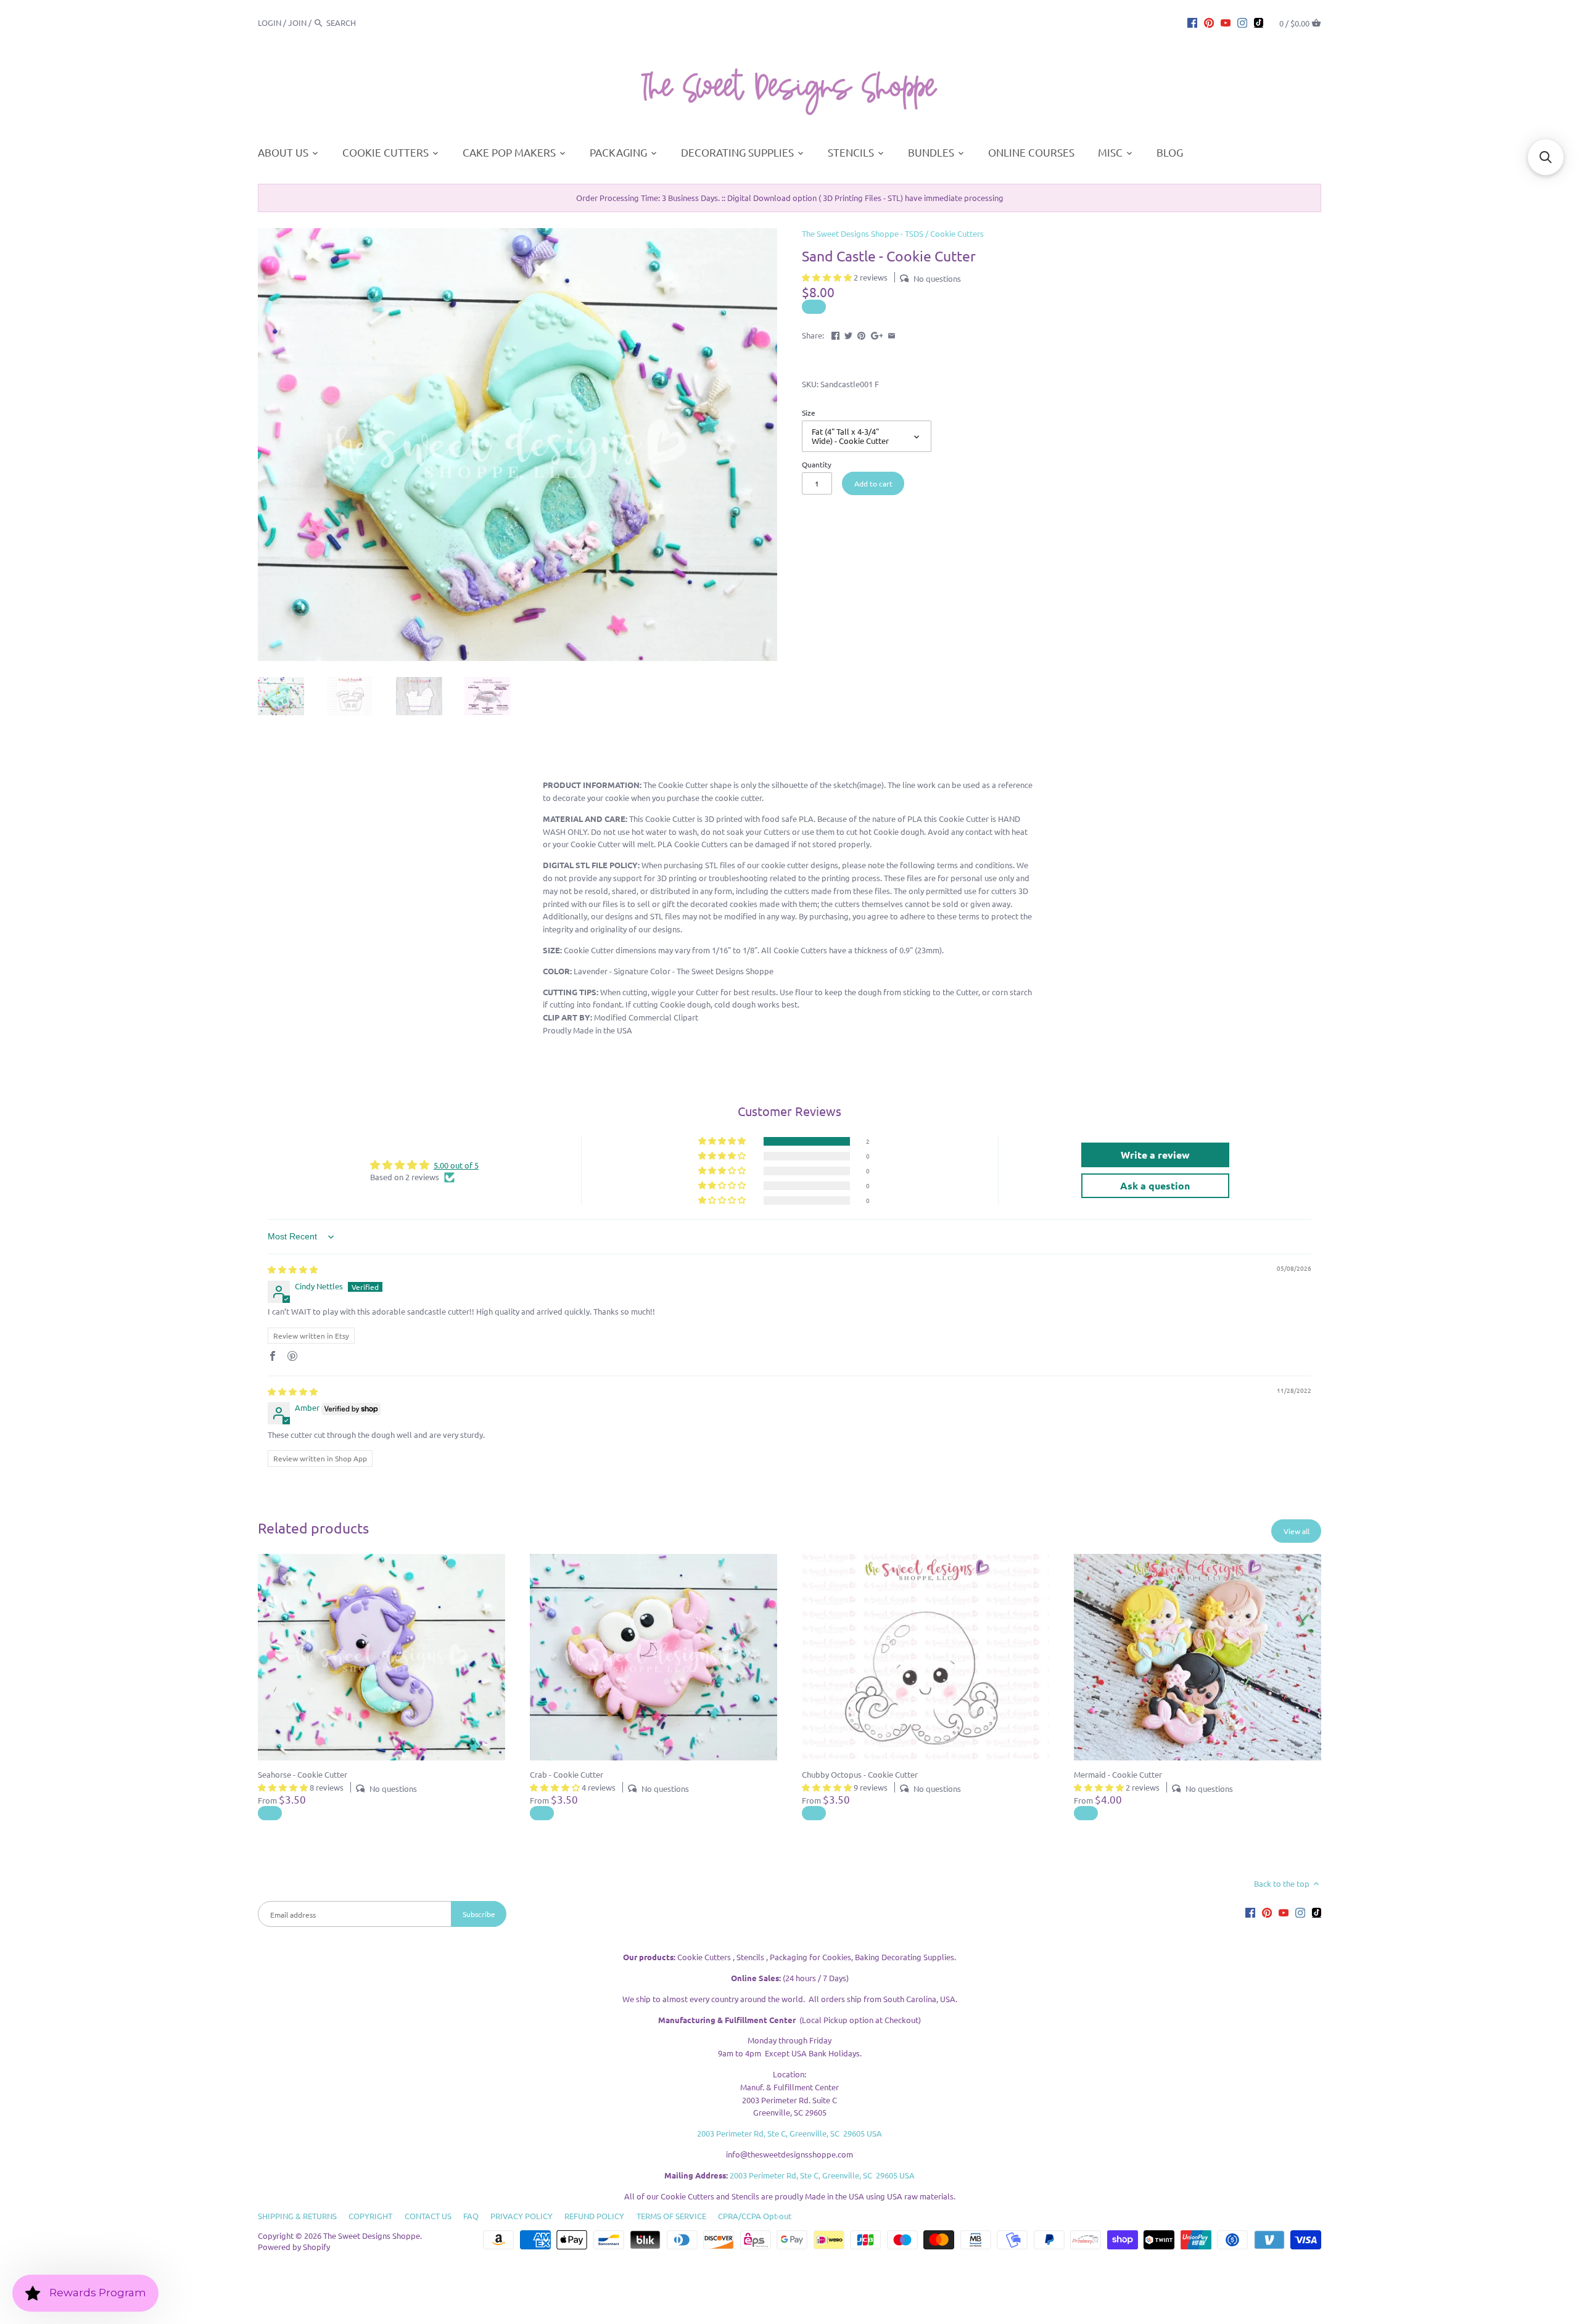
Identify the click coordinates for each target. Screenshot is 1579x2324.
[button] (828, 277)
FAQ (471, 2216)
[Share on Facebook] (835, 334)
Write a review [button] (1155, 1155)
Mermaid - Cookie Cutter (1118, 1774)
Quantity (817, 464)
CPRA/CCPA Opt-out (755, 2216)
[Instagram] (1242, 22)
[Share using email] (892, 334)
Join (297, 23)
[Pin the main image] (861, 334)
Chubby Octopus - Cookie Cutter (860, 1774)
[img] (293, 1269)
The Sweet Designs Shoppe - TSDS (863, 233)
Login (270, 23)
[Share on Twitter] (848, 334)
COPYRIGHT (370, 2216)
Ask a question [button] (1155, 1185)
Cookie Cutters (957, 233)
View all (1297, 1531)
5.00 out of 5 (456, 1165)
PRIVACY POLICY (522, 2216)
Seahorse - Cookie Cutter (303, 1774)
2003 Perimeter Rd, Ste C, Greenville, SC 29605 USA (789, 2133)
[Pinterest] (1209, 22)
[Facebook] (1192, 22)
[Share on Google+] (877, 334)
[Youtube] (1226, 22)
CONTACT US (428, 2216)
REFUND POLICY (594, 2216)
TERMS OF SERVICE (671, 2216)
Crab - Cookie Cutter (567, 1774)
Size (809, 413)
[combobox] (360, 23)
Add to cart (873, 483)
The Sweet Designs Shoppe (372, 2236)
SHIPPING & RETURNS (297, 2216)
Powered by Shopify (294, 2247)
